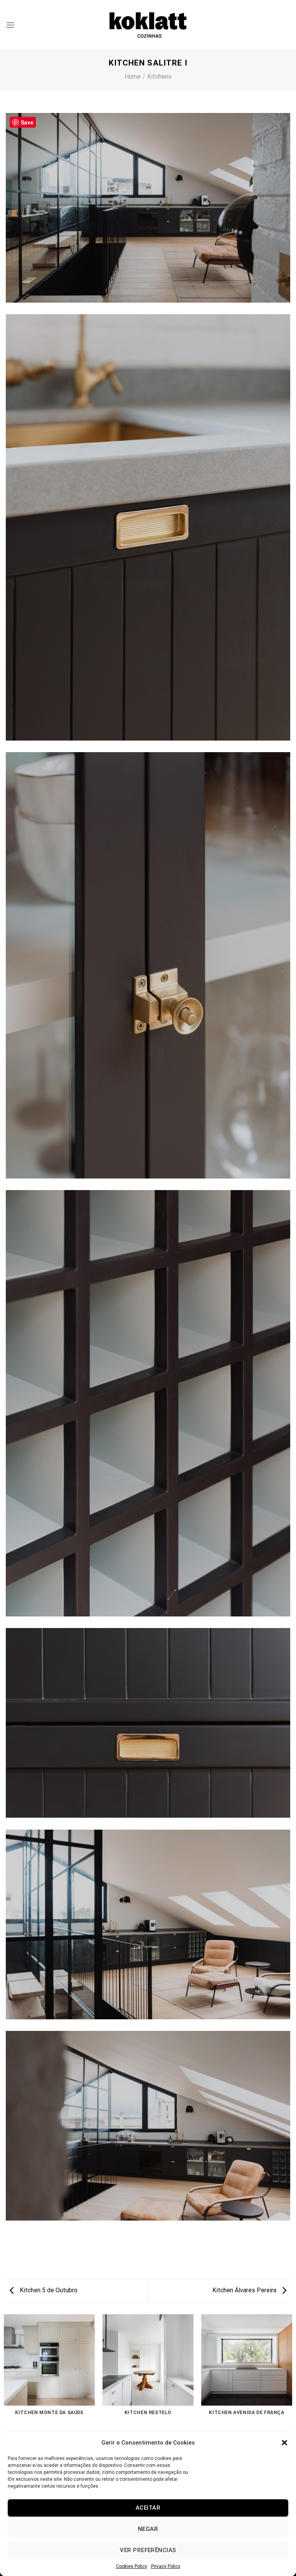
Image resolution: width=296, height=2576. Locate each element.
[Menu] (10, 25)
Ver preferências (148, 2550)
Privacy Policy (166, 2566)
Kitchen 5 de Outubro (48, 2290)
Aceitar (148, 2508)
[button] (284, 2443)
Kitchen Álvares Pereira (245, 2290)
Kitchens (159, 77)
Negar (148, 2529)
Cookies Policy (132, 2566)
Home (133, 77)
